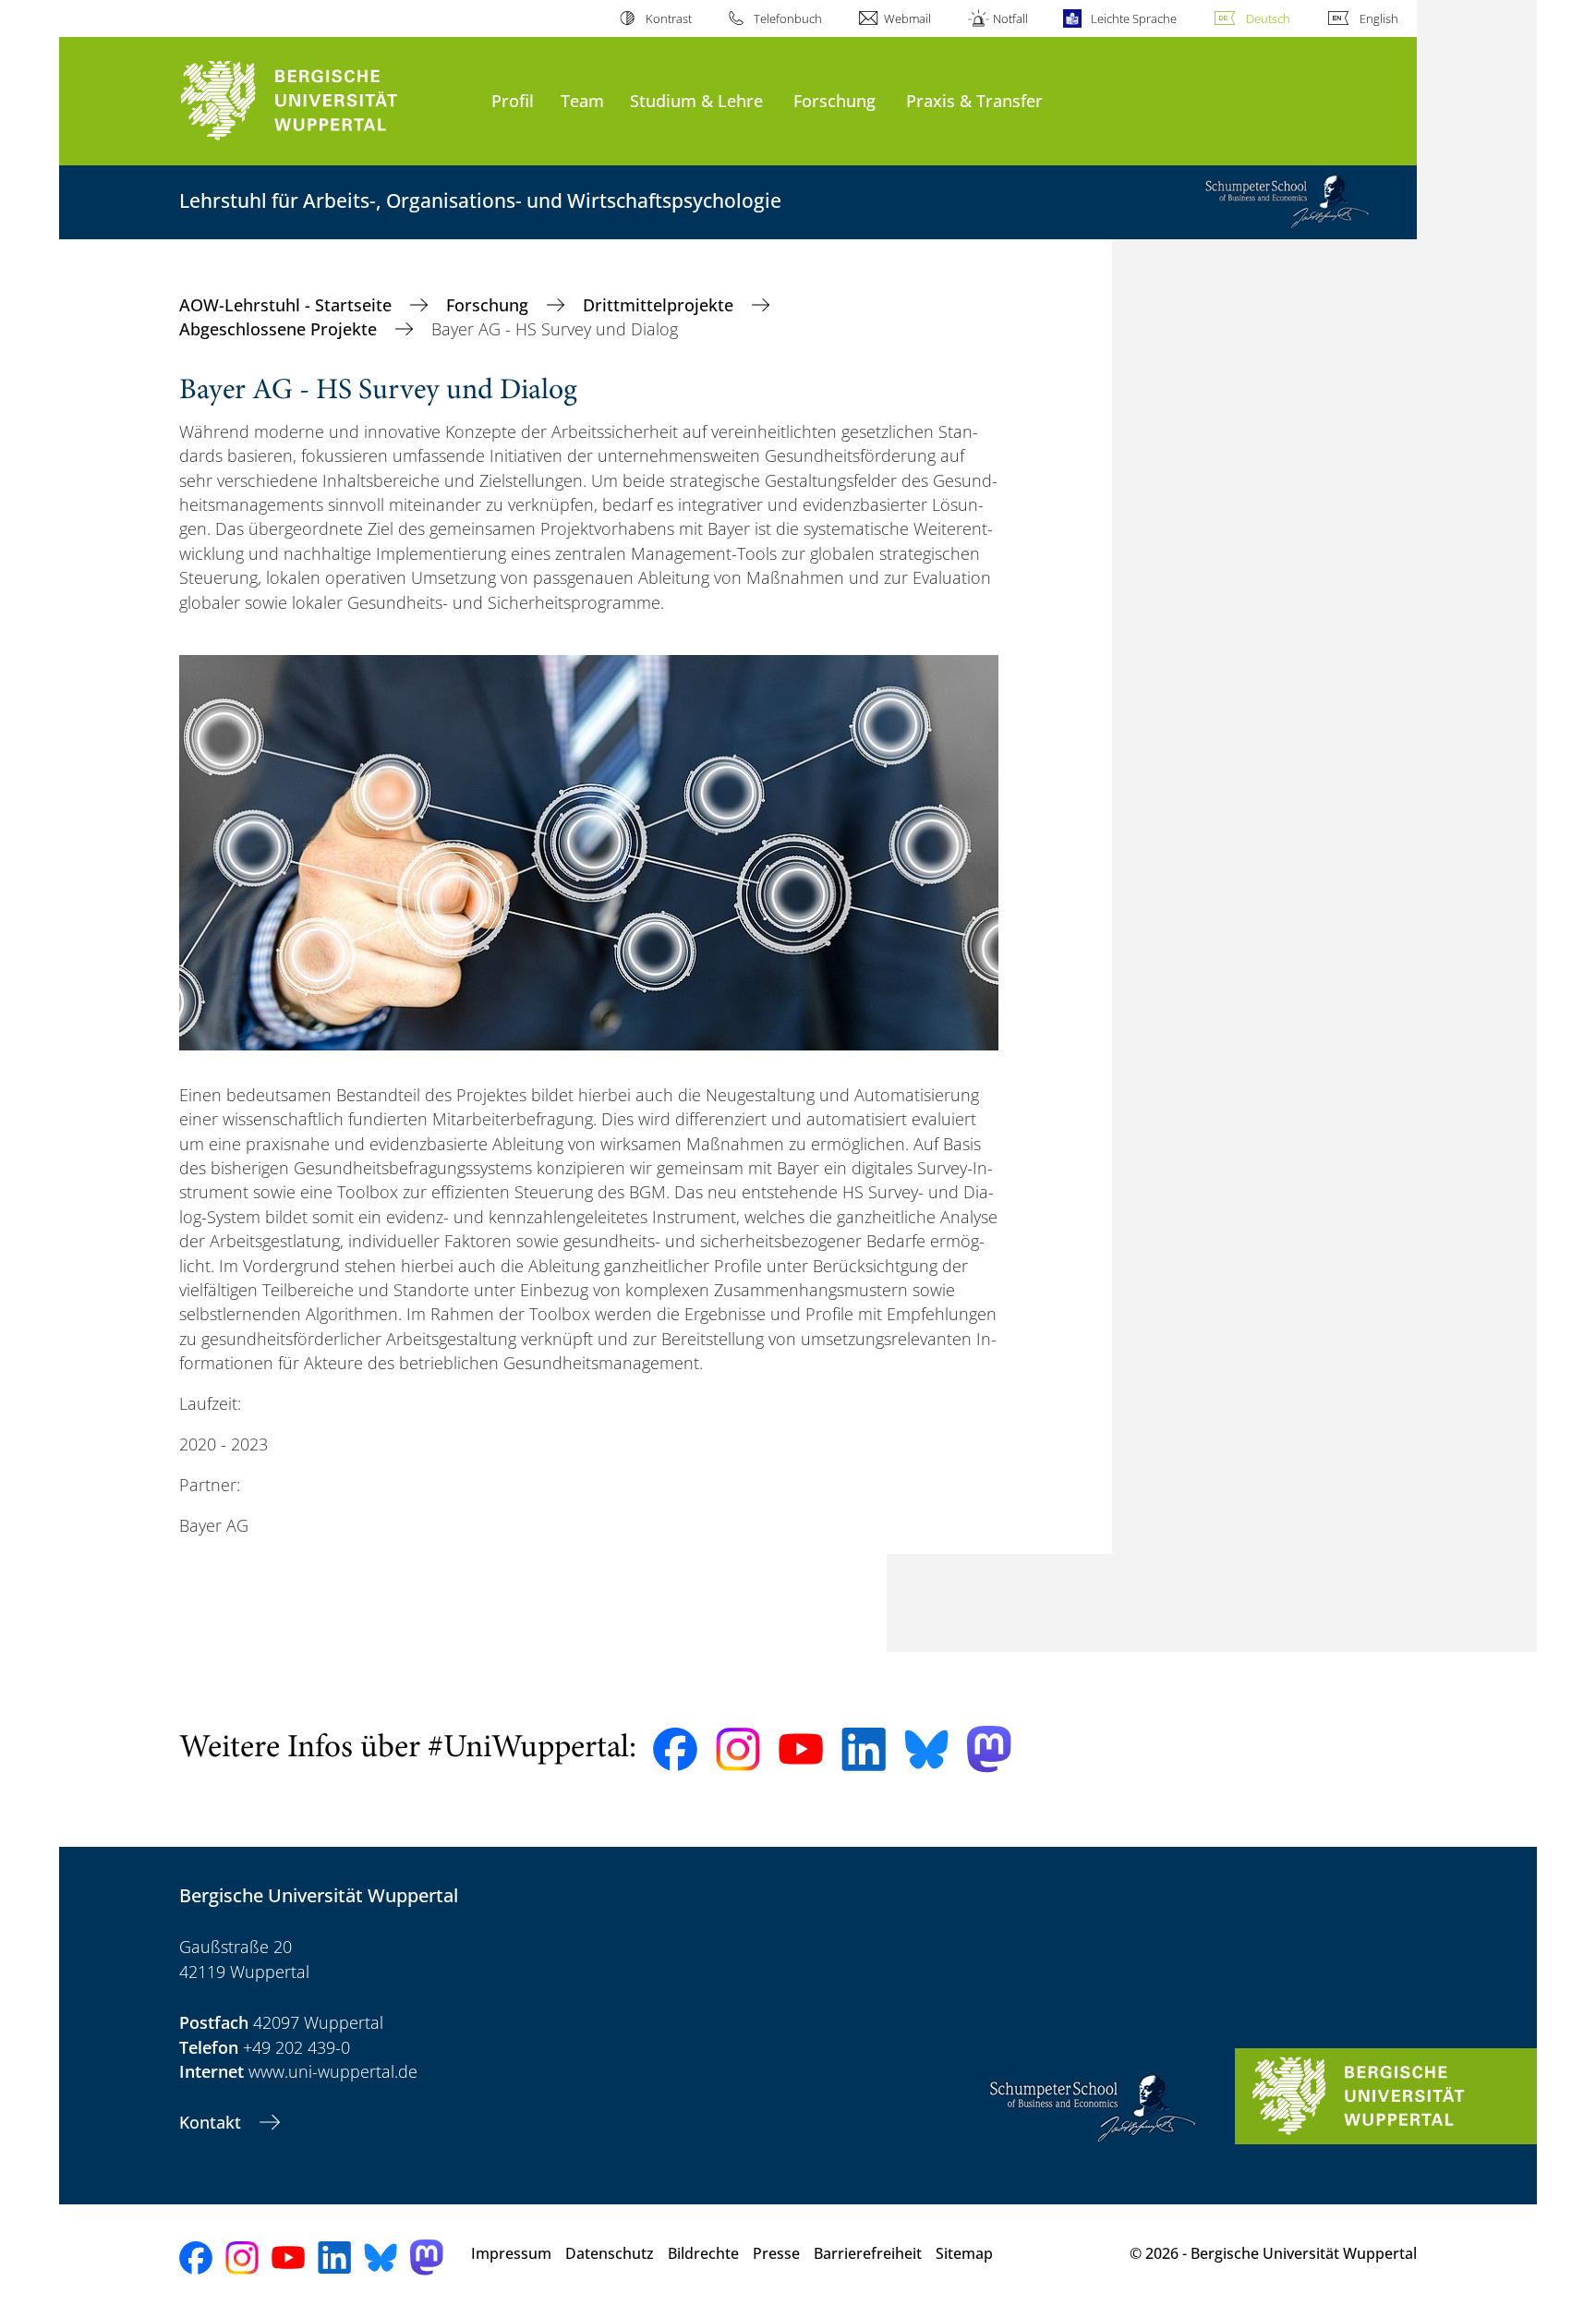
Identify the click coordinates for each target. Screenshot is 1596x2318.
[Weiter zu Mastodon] (989, 1749)
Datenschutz (610, 2253)
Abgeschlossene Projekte (280, 329)
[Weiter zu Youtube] (801, 1749)
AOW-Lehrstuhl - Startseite (288, 305)
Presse (776, 2253)
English (1379, 18)
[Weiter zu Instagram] (738, 1750)
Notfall (1010, 18)
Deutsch (1268, 18)
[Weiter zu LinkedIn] (864, 1749)
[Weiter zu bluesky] (926, 1749)
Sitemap (964, 2253)
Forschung (834, 100)
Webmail (907, 18)
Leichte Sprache (1133, 18)
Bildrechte (703, 2253)
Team (582, 100)
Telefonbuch (788, 18)
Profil (513, 100)
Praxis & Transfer (974, 100)
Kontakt (212, 2122)
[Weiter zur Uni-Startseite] (326, 101)
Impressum (511, 2253)
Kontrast (668, 18)
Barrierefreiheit (868, 2253)
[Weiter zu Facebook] (675, 1750)
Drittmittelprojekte (660, 305)
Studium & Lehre (696, 100)
